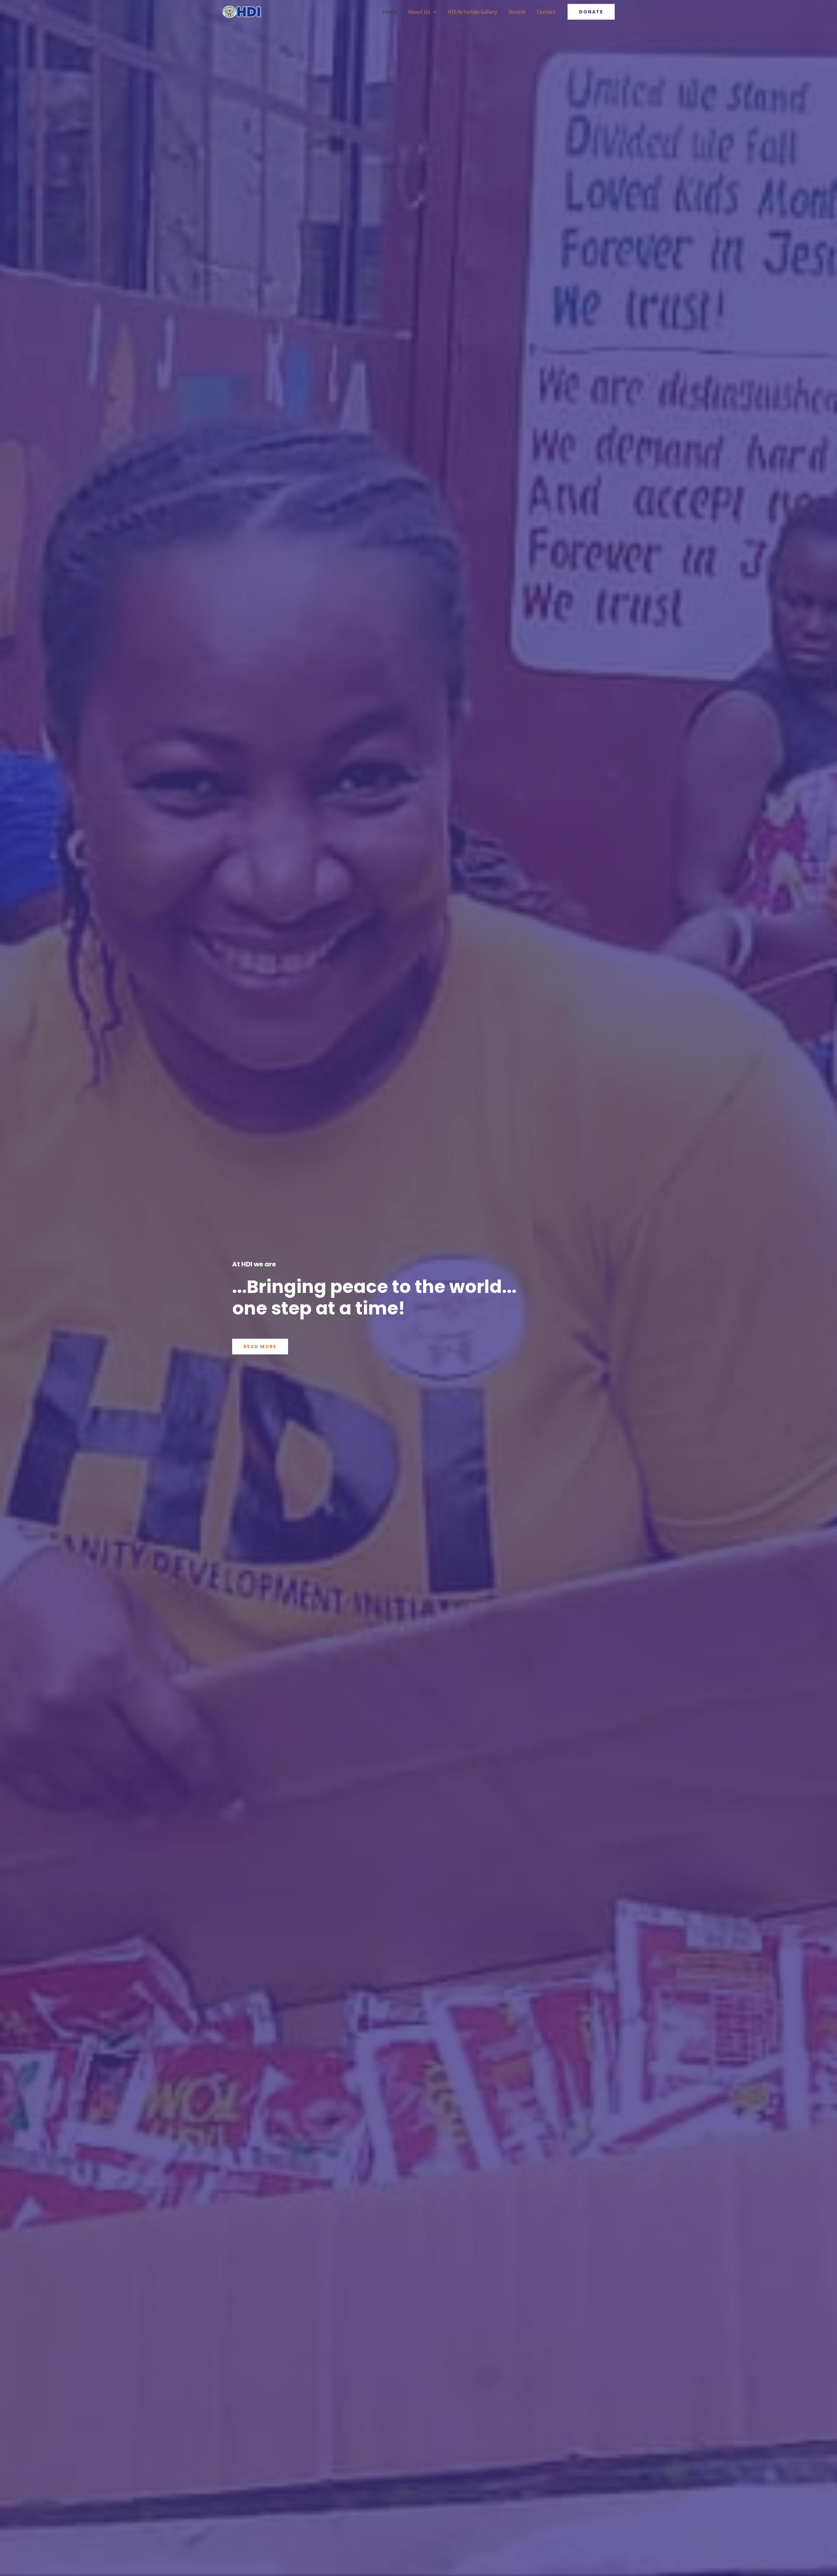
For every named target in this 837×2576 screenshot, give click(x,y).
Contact (546, 12)
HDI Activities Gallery (472, 12)
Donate (517, 12)
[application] (433, 12)
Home (390, 12)
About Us (419, 12)
